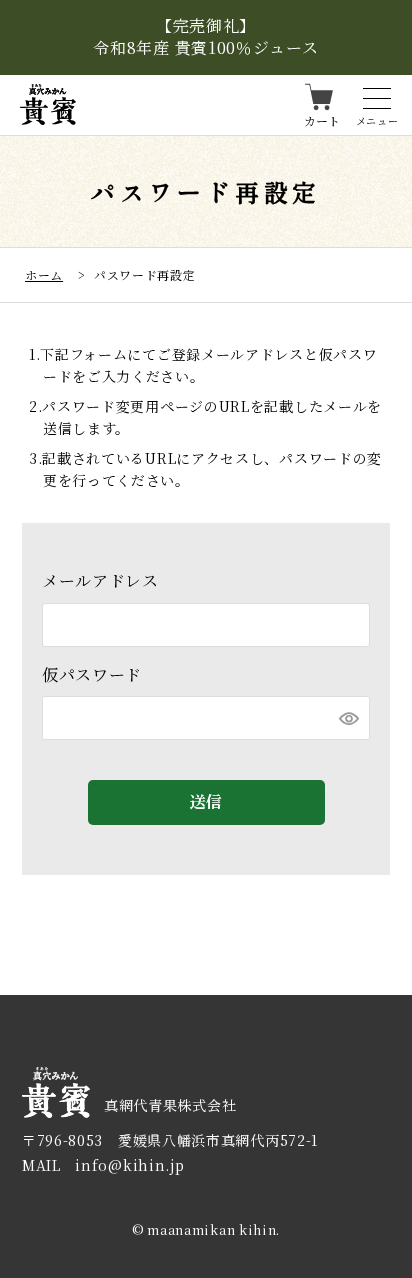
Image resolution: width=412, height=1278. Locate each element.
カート (322, 119)
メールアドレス (100, 580)
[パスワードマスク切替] (349, 718)
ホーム (44, 274)
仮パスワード (92, 674)
